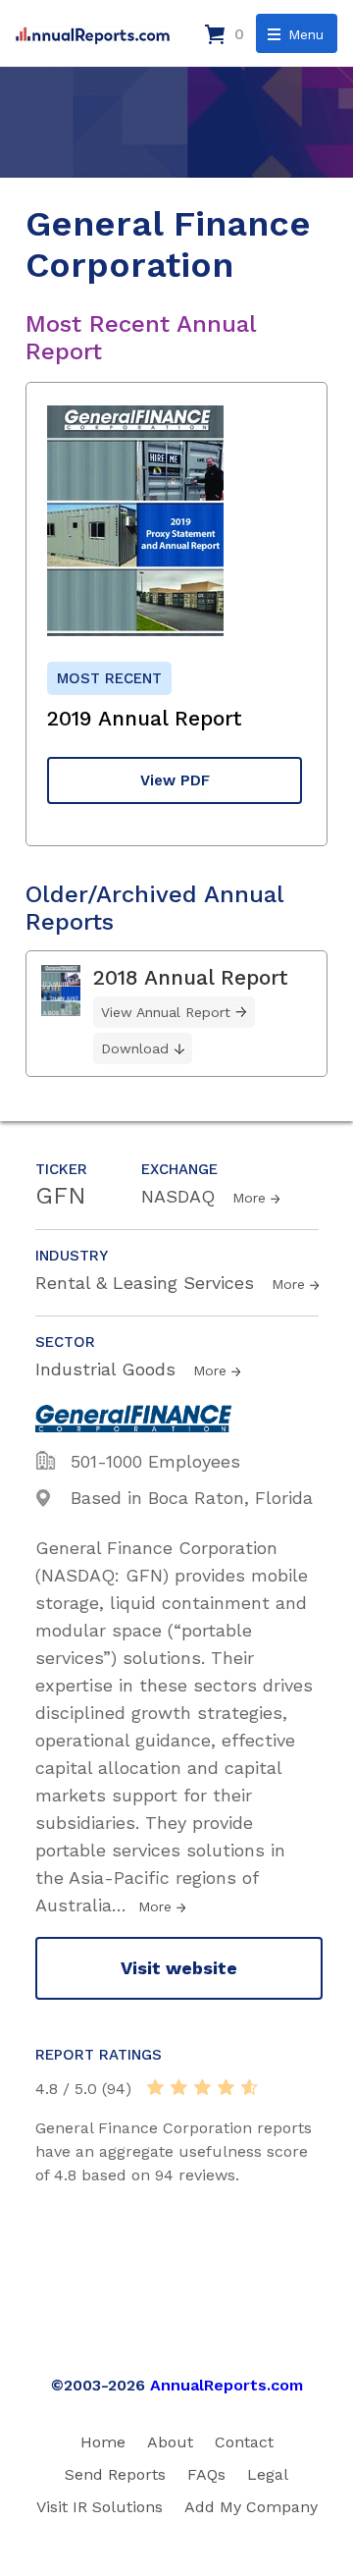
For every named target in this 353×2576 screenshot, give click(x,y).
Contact (244, 2442)
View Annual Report (166, 1012)
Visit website (179, 1968)
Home (103, 2442)
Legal (268, 2474)
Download (135, 1048)
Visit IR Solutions (100, 2507)
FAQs (206, 2474)
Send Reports (115, 2474)
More (249, 1198)
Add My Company (251, 2507)
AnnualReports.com (227, 2385)
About (170, 2442)
